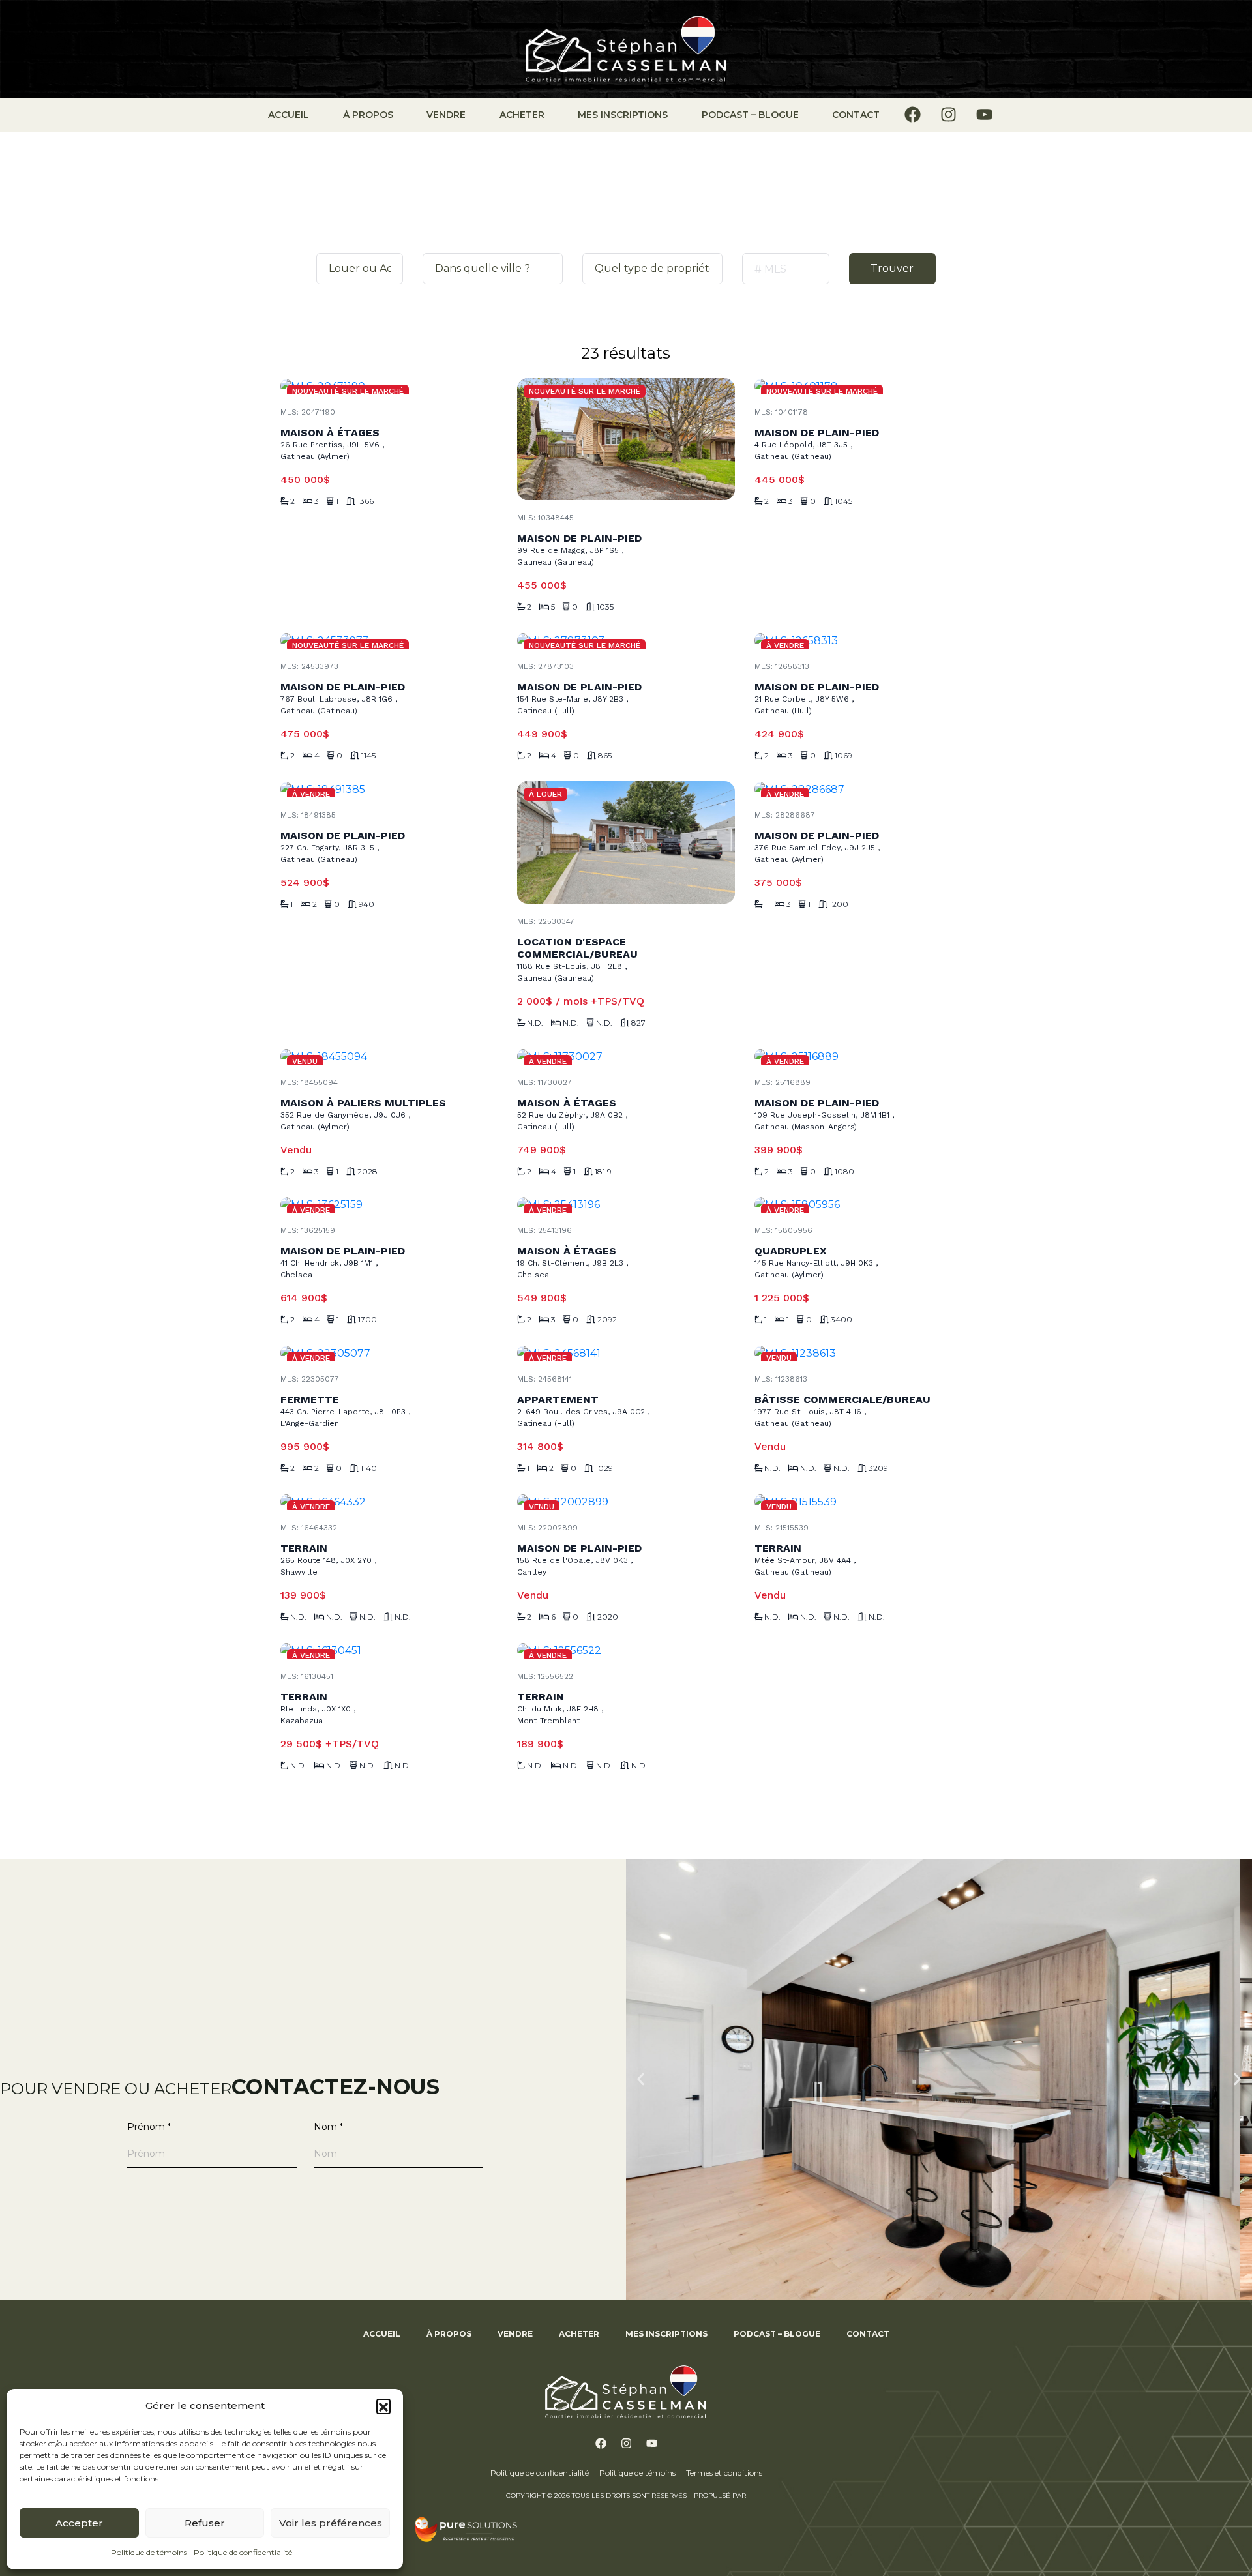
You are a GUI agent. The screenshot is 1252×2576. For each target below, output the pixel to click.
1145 (368, 756)
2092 (607, 1320)
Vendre (446, 115)
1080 (844, 1172)
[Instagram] (948, 114)
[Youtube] (984, 114)
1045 (843, 501)
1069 (843, 756)
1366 (365, 501)
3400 (842, 1320)
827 (638, 1023)
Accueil (289, 115)
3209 (878, 1468)
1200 (839, 904)
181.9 (603, 1172)
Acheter (522, 115)
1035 (605, 607)
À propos (368, 115)
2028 (367, 1172)
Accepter (79, 2523)
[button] (383, 2406)
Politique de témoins (149, 2552)
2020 (608, 1617)
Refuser (205, 2523)
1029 (604, 1468)
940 (366, 904)
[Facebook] (912, 114)
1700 (367, 1320)
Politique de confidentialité (243, 2552)
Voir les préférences (331, 2523)
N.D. (535, 1023)
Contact (856, 115)
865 (605, 756)
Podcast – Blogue (750, 115)
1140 (369, 1468)
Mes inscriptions (623, 115)
